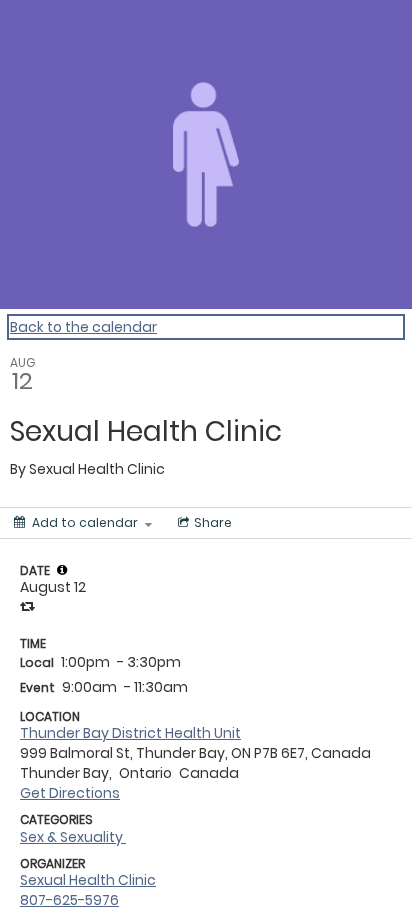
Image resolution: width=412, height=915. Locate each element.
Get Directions (70, 793)
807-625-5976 (69, 900)
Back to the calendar (83, 327)
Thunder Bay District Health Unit (130, 733)
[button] (62, 570)
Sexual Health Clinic (88, 880)
